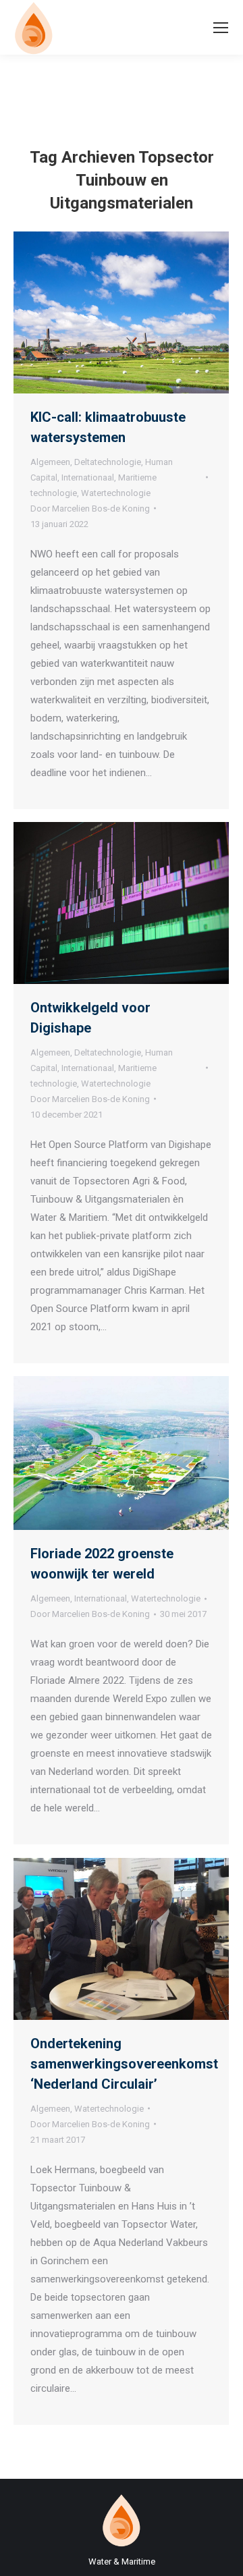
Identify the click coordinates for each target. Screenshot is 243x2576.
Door (90, 509)
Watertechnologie (116, 493)
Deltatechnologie (108, 462)
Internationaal (88, 477)
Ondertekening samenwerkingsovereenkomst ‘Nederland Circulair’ (124, 2064)
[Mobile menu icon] (221, 28)
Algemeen (50, 462)
